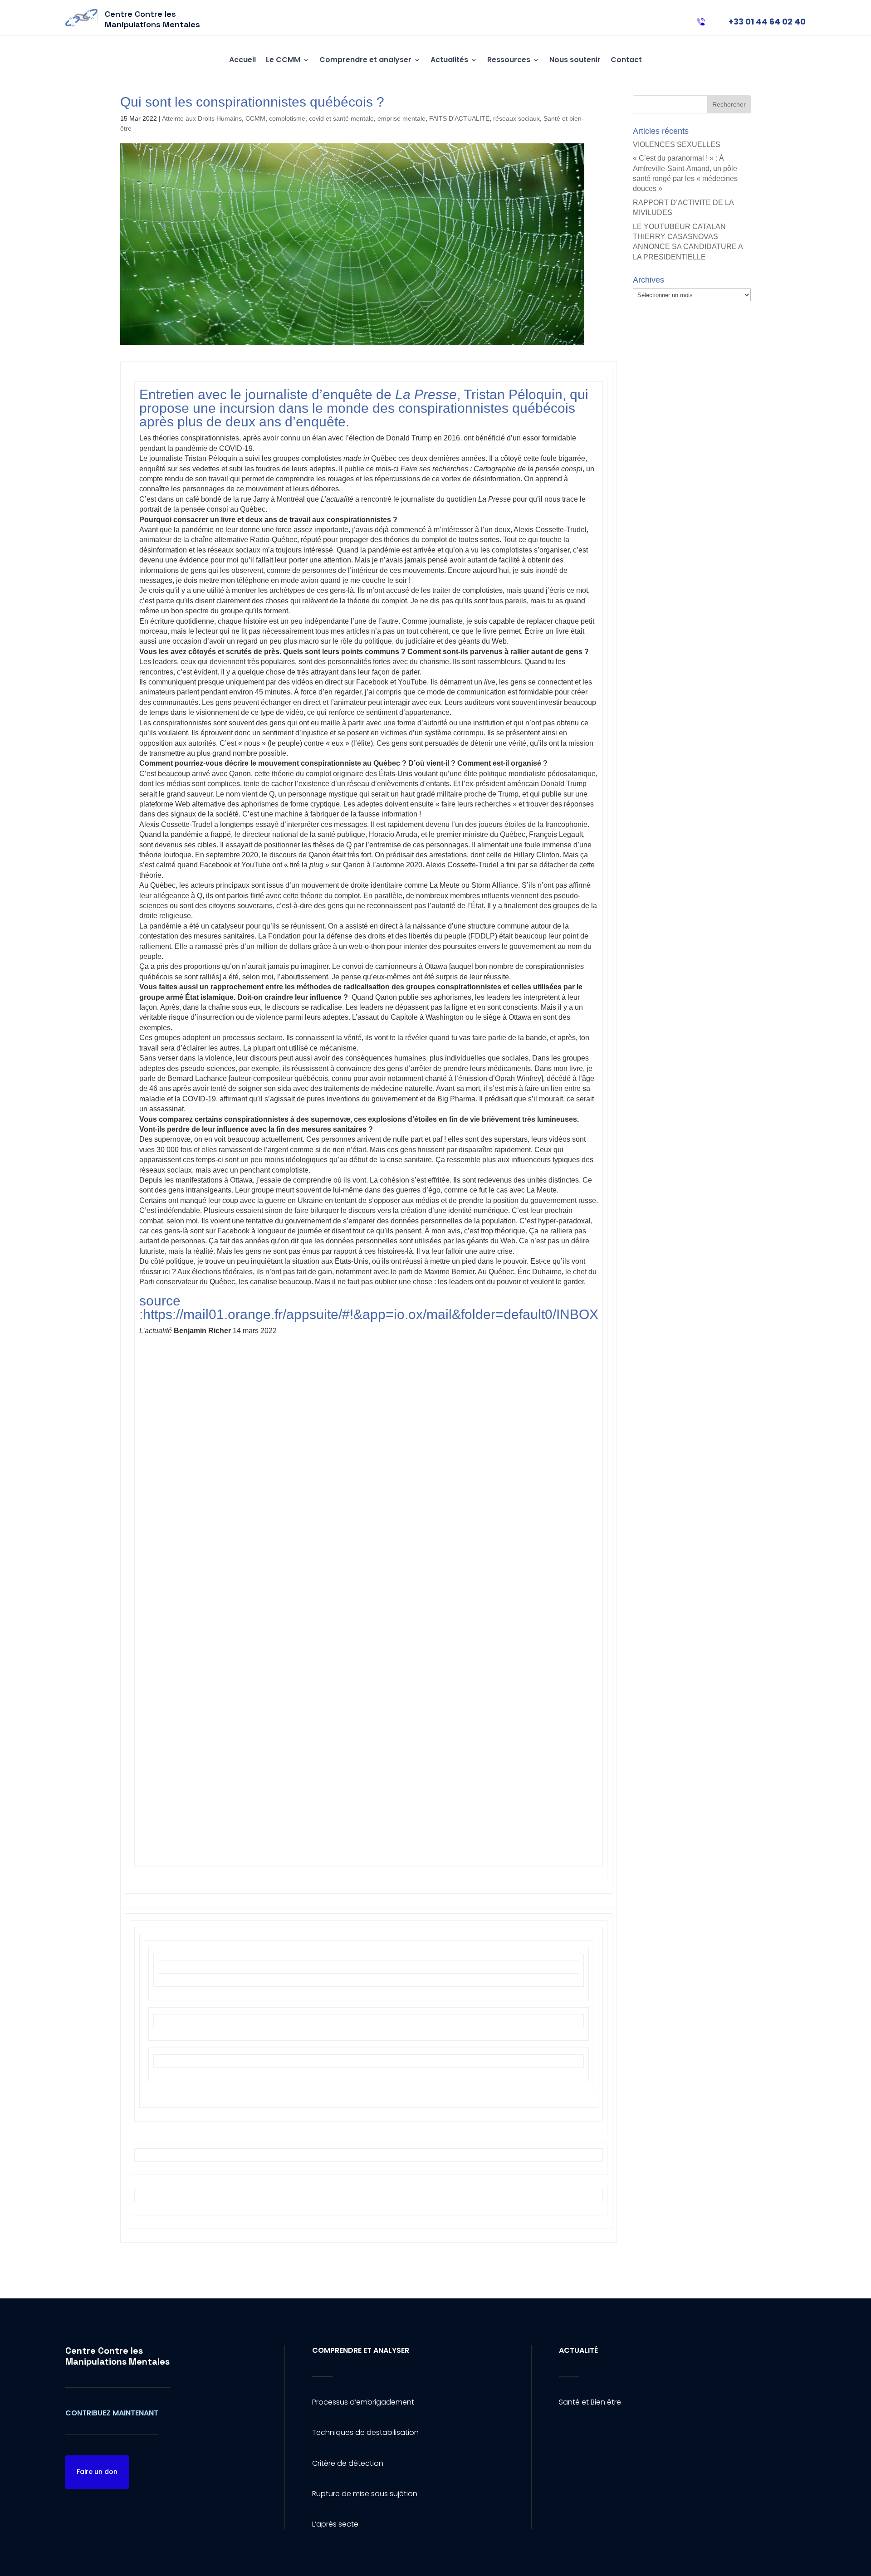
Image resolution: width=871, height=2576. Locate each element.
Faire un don (97, 2472)
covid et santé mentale (341, 118)
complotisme (287, 118)
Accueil (242, 60)
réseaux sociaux (516, 118)
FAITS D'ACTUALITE (459, 118)
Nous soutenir (575, 60)
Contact (626, 60)
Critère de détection (348, 2463)
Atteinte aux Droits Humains (202, 118)
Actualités (449, 60)
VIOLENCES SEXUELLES (677, 144)
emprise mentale (401, 118)
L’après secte (335, 2524)
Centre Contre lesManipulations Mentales (117, 2356)
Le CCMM (283, 60)
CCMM (255, 118)
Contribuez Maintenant (112, 2413)
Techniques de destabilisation (365, 2432)
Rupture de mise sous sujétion (365, 2494)
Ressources (509, 60)
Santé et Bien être (590, 2402)
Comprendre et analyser (365, 60)
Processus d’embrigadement (363, 2402)
